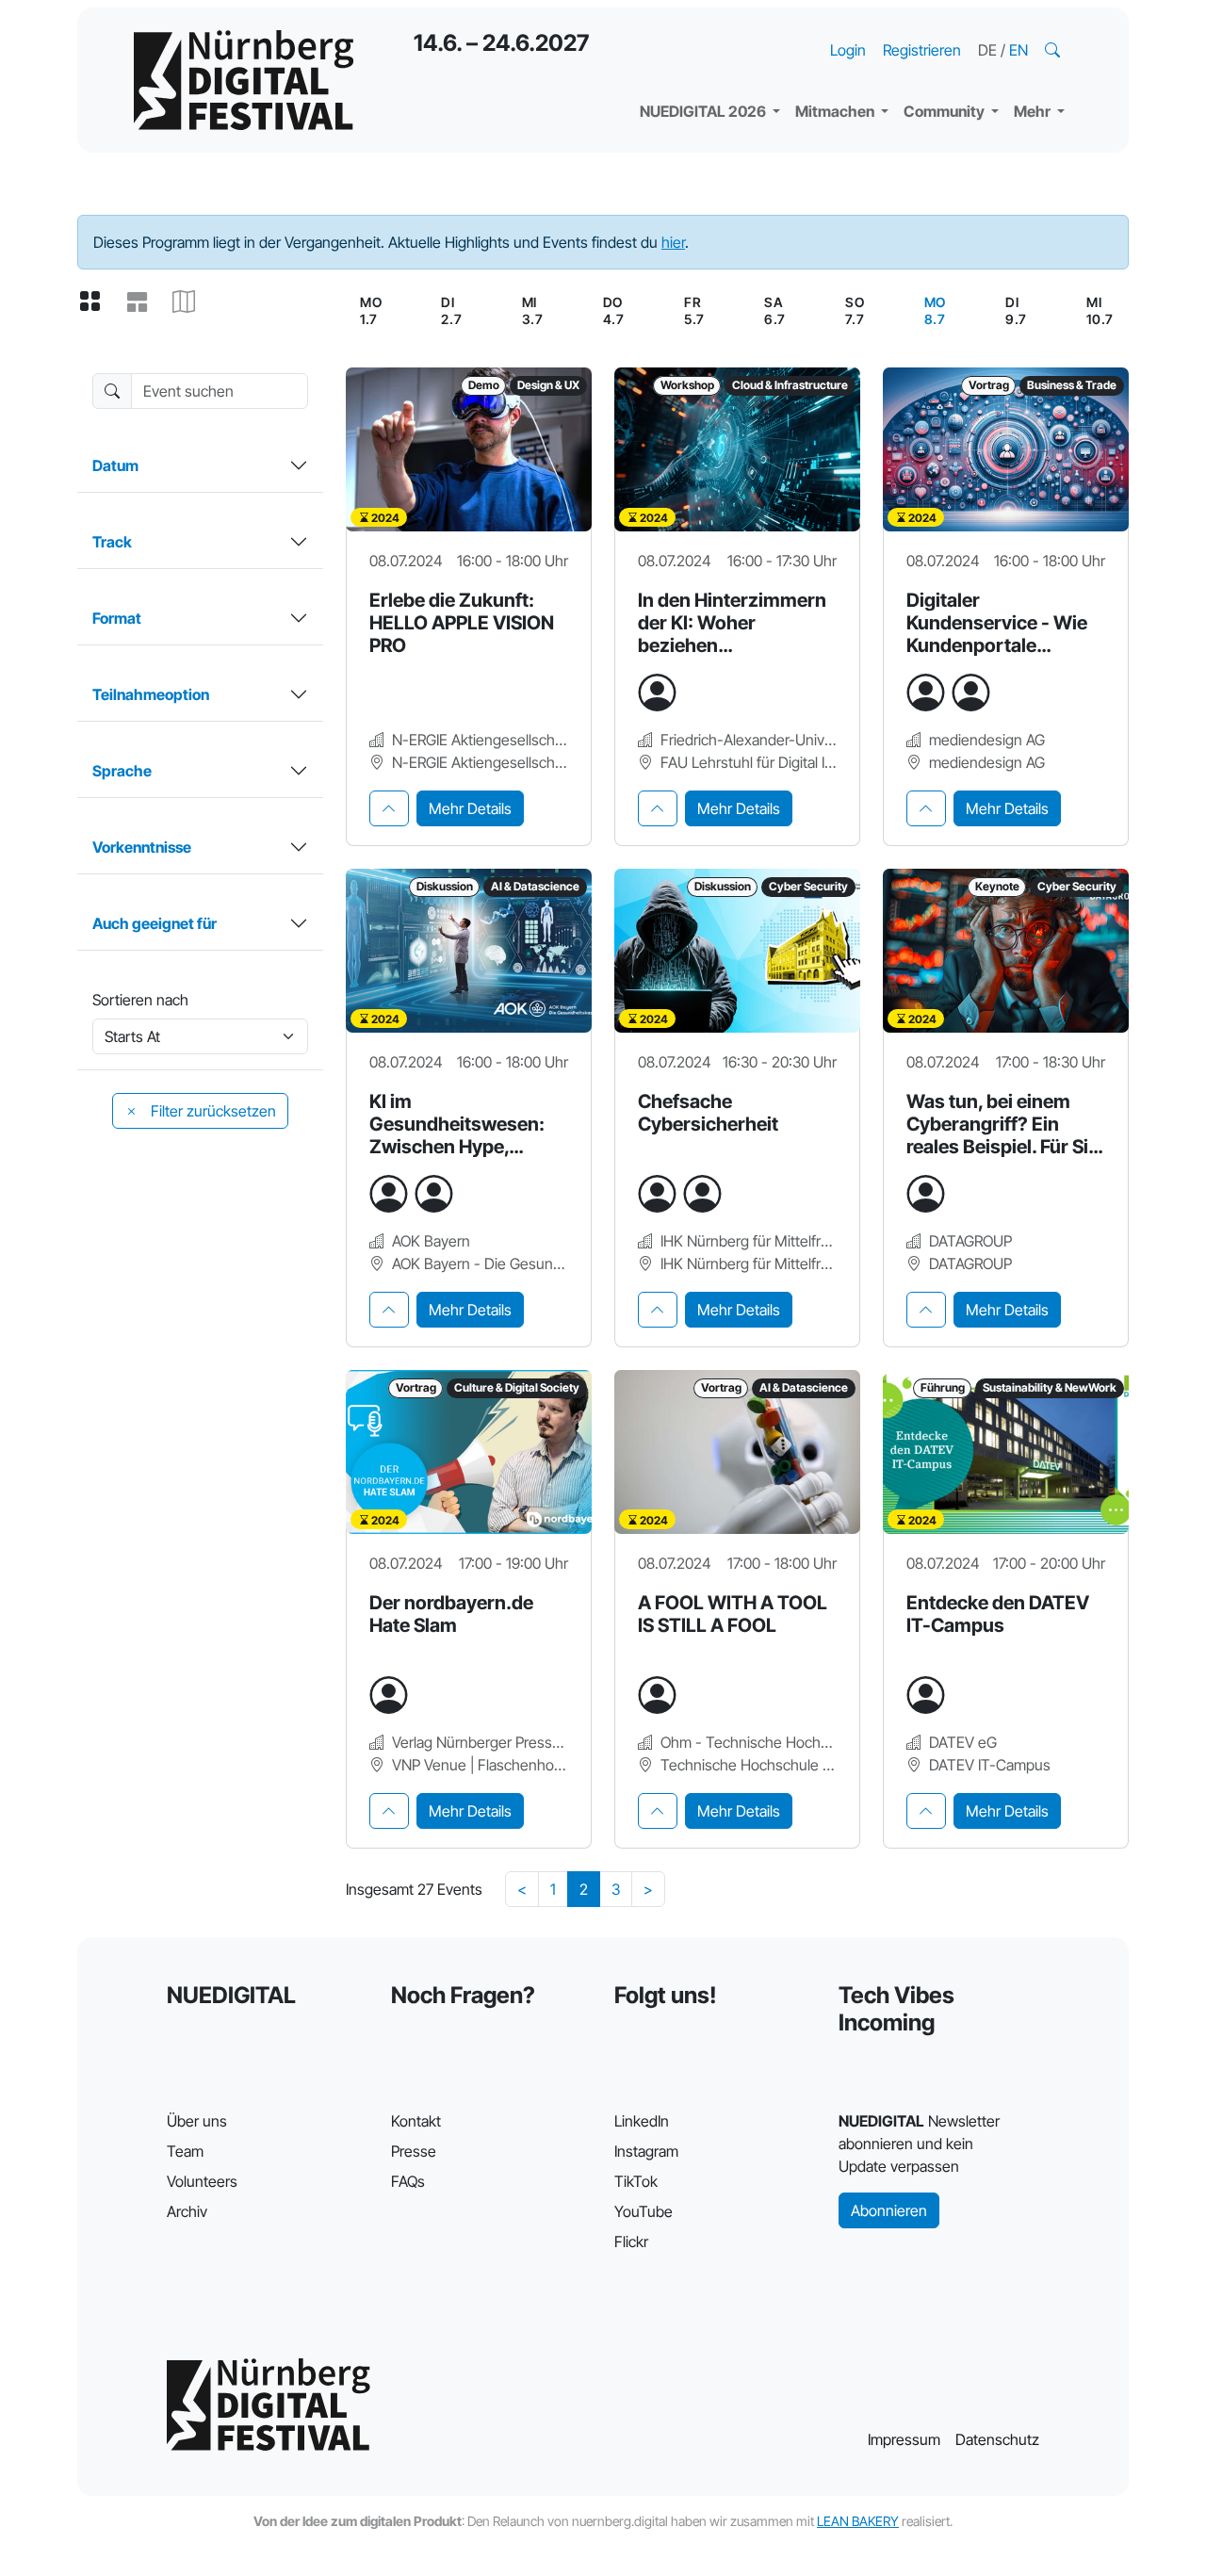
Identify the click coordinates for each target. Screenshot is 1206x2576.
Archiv (187, 2211)
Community (945, 111)
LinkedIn (642, 2121)
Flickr (631, 2242)
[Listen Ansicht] (144, 302)
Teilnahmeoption (151, 694)
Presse (414, 2151)
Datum (115, 465)
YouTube (644, 2211)
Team (185, 2151)
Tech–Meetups (970, 28)
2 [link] (584, 1889)
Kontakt (416, 2121)
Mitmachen (836, 111)
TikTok (636, 2181)
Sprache (122, 771)
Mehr (1034, 111)
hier (673, 242)
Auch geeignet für (155, 923)
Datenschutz (997, 2439)
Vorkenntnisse (142, 847)
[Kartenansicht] (191, 302)
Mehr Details (470, 808)
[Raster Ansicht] (97, 302)
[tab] (389, 808)
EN (1019, 50)
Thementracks (706, 28)
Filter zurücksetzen (212, 1111)
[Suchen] (1054, 50)
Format (117, 618)
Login (848, 50)
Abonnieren (889, 2210)
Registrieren (922, 50)
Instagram (646, 2151)
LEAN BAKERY (858, 2521)
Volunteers (202, 2181)
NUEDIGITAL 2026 (704, 111)
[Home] (244, 80)
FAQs (408, 2181)
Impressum (904, 2439)
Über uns (197, 2121)
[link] (935, 311)
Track (112, 542)
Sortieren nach (140, 1000)
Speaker (684, 66)
